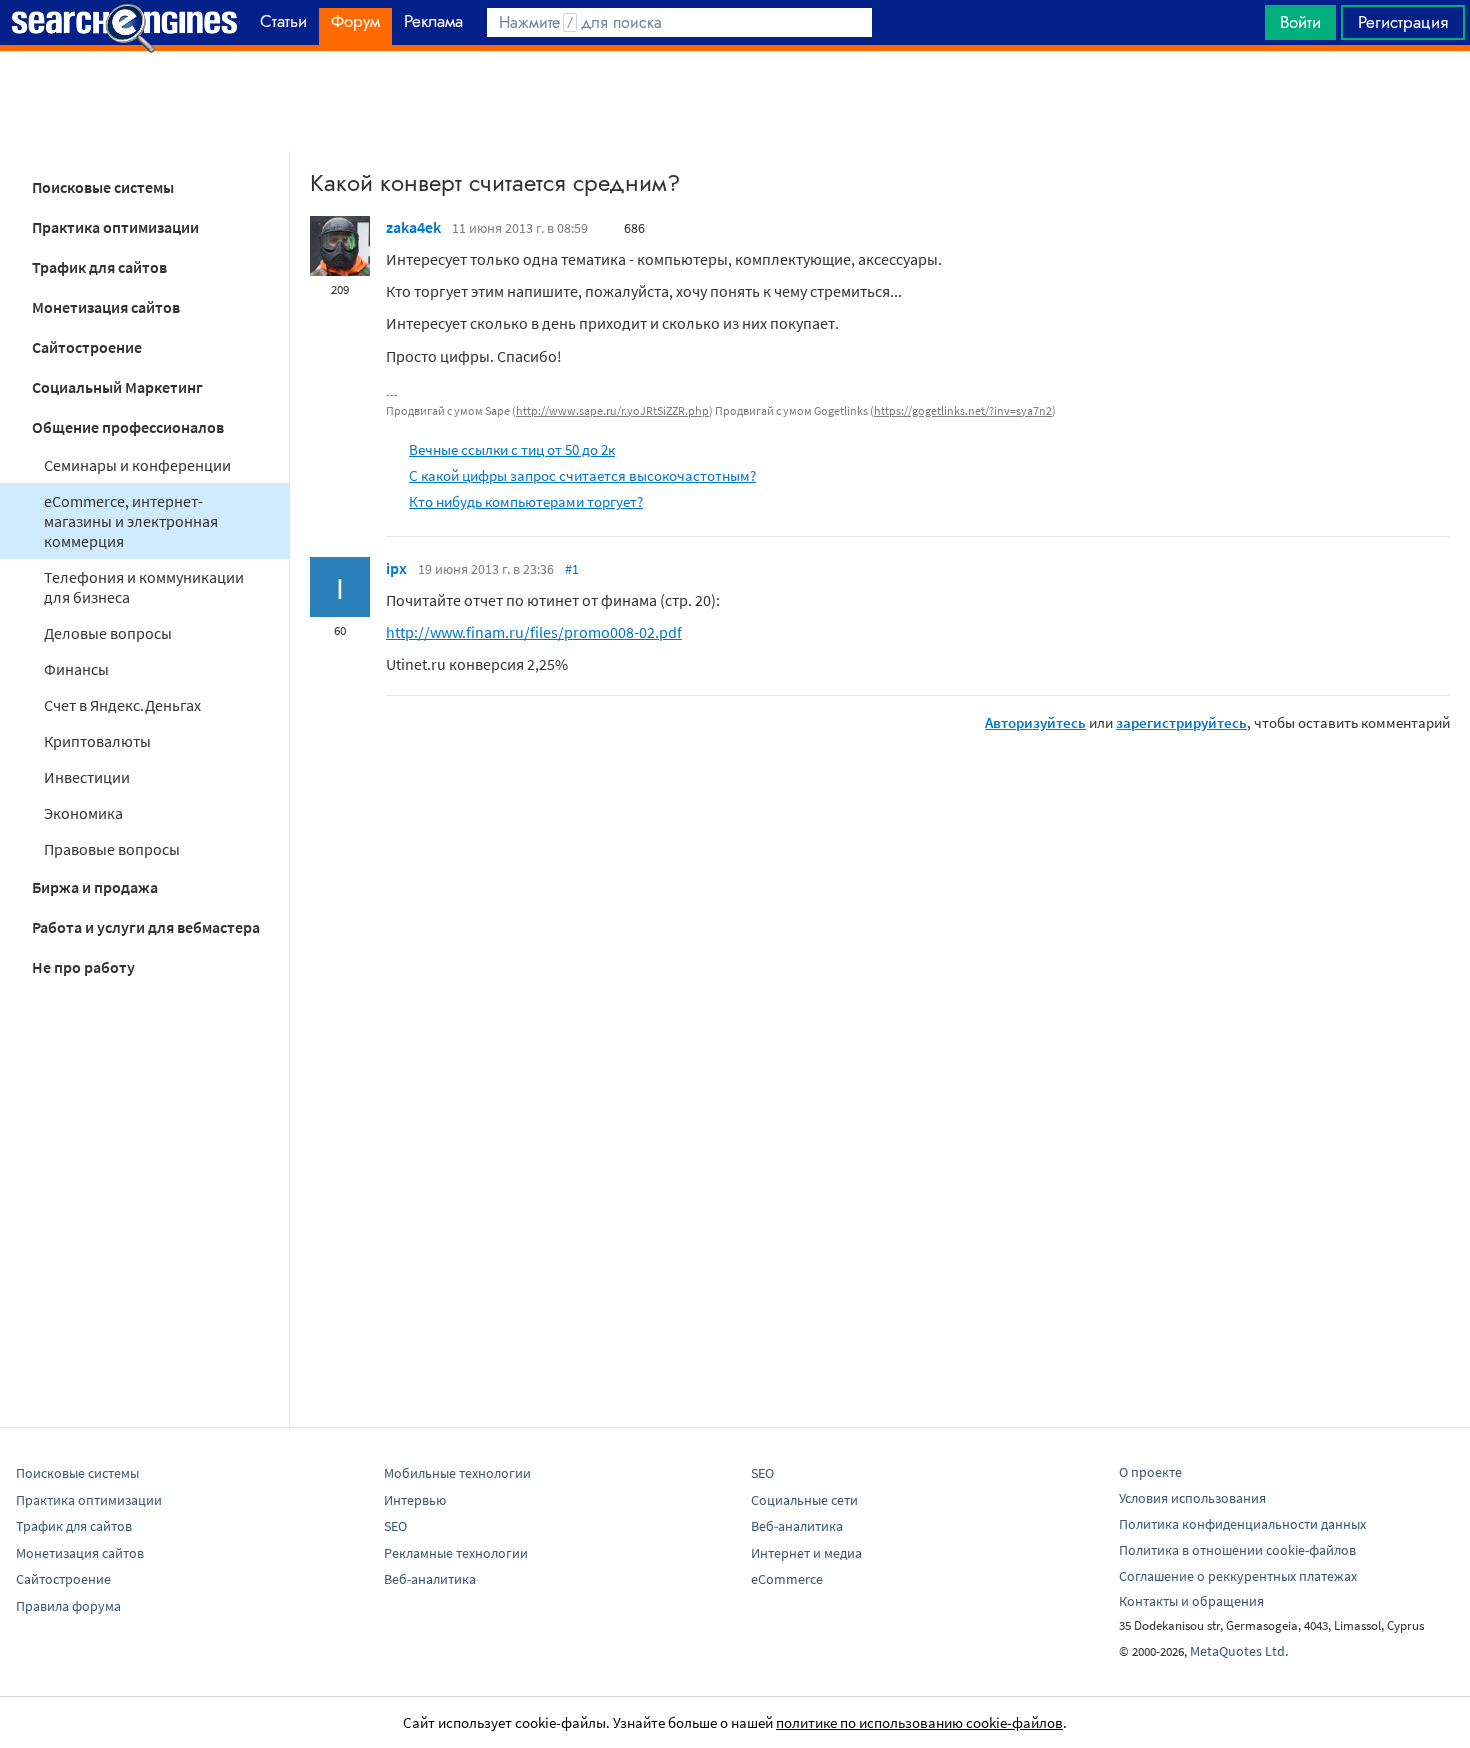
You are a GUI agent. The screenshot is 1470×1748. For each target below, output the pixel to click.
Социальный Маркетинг (117, 387)
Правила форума (68, 1606)
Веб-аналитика (430, 1579)
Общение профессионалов (128, 427)
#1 (572, 569)
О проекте (1150, 1472)
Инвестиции (87, 777)
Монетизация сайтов (106, 307)
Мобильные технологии (457, 1473)
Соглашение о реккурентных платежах (1238, 1576)
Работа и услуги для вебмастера (146, 927)
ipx (396, 568)
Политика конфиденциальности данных (1242, 1524)
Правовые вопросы (112, 849)
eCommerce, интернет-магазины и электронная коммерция (131, 521)
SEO (395, 1526)
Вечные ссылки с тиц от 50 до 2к (512, 449)
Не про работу (83, 967)
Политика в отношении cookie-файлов (1237, 1550)
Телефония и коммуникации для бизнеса (144, 587)
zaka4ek (413, 227)
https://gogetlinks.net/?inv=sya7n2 (963, 410)
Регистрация (1403, 22)
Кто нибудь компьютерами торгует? (526, 501)
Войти (1300, 22)
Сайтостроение (87, 347)
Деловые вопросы (108, 633)
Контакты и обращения (1191, 1601)
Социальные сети (804, 1500)
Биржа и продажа (95, 887)
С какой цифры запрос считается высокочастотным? (582, 475)
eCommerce (787, 1579)
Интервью (415, 1500)
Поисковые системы (103, 187)
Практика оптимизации (115, 227)
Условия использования (1192, 1498)
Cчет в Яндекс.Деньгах (122, 705)
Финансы (76, 669)
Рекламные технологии (456, 1553)
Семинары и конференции (137, 465)
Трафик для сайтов (99, 267)
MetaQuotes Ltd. (1239, 1651)
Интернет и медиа (806, 1553)
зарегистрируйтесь (1181, 722)
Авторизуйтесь (1035, 722)
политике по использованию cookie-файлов (919, 1722)
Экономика (83, 813)
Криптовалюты (97, 741)
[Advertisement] (735, 101)
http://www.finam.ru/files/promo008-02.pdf (534, 632)
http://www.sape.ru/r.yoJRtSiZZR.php (612, 410)
